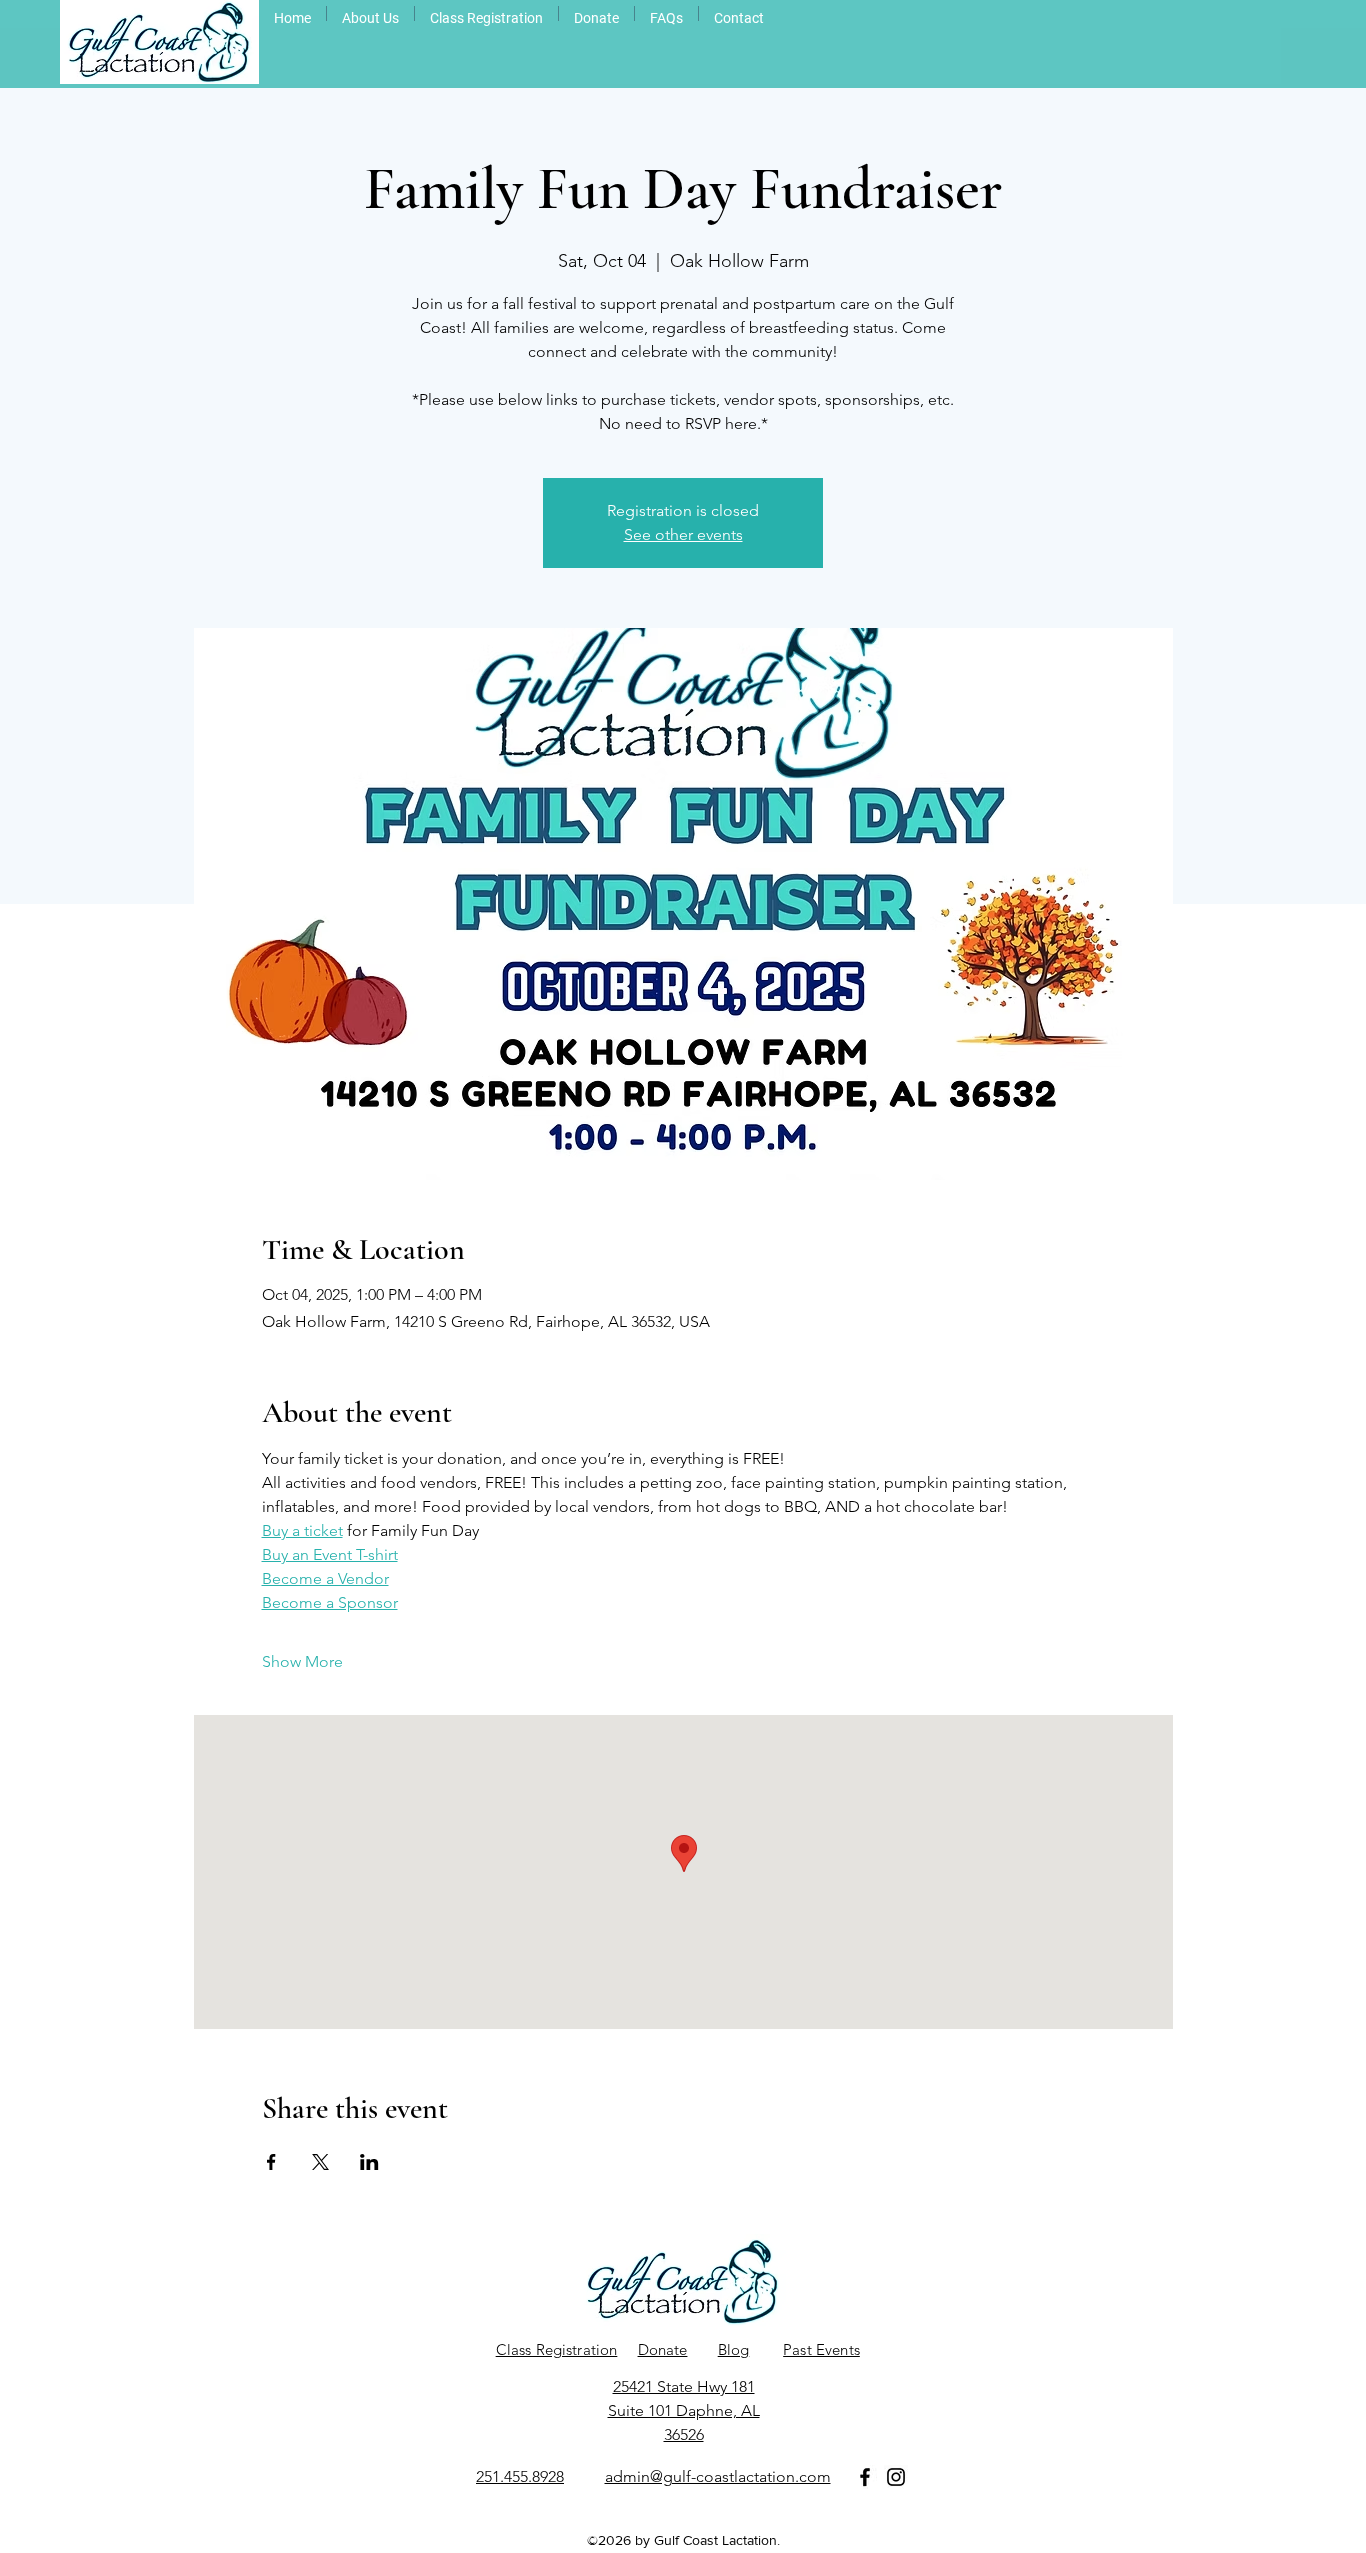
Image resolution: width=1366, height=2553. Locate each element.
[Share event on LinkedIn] (369, 2162)
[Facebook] (865, 2477)
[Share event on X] (320, 2162)
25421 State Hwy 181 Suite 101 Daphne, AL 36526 (684, 2410)
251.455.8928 (520, 2476)
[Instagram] (896, 2477)
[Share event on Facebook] (271, 2162)
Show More (302, 1661)
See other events (683, 534)
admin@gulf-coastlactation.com (718, 2476)
